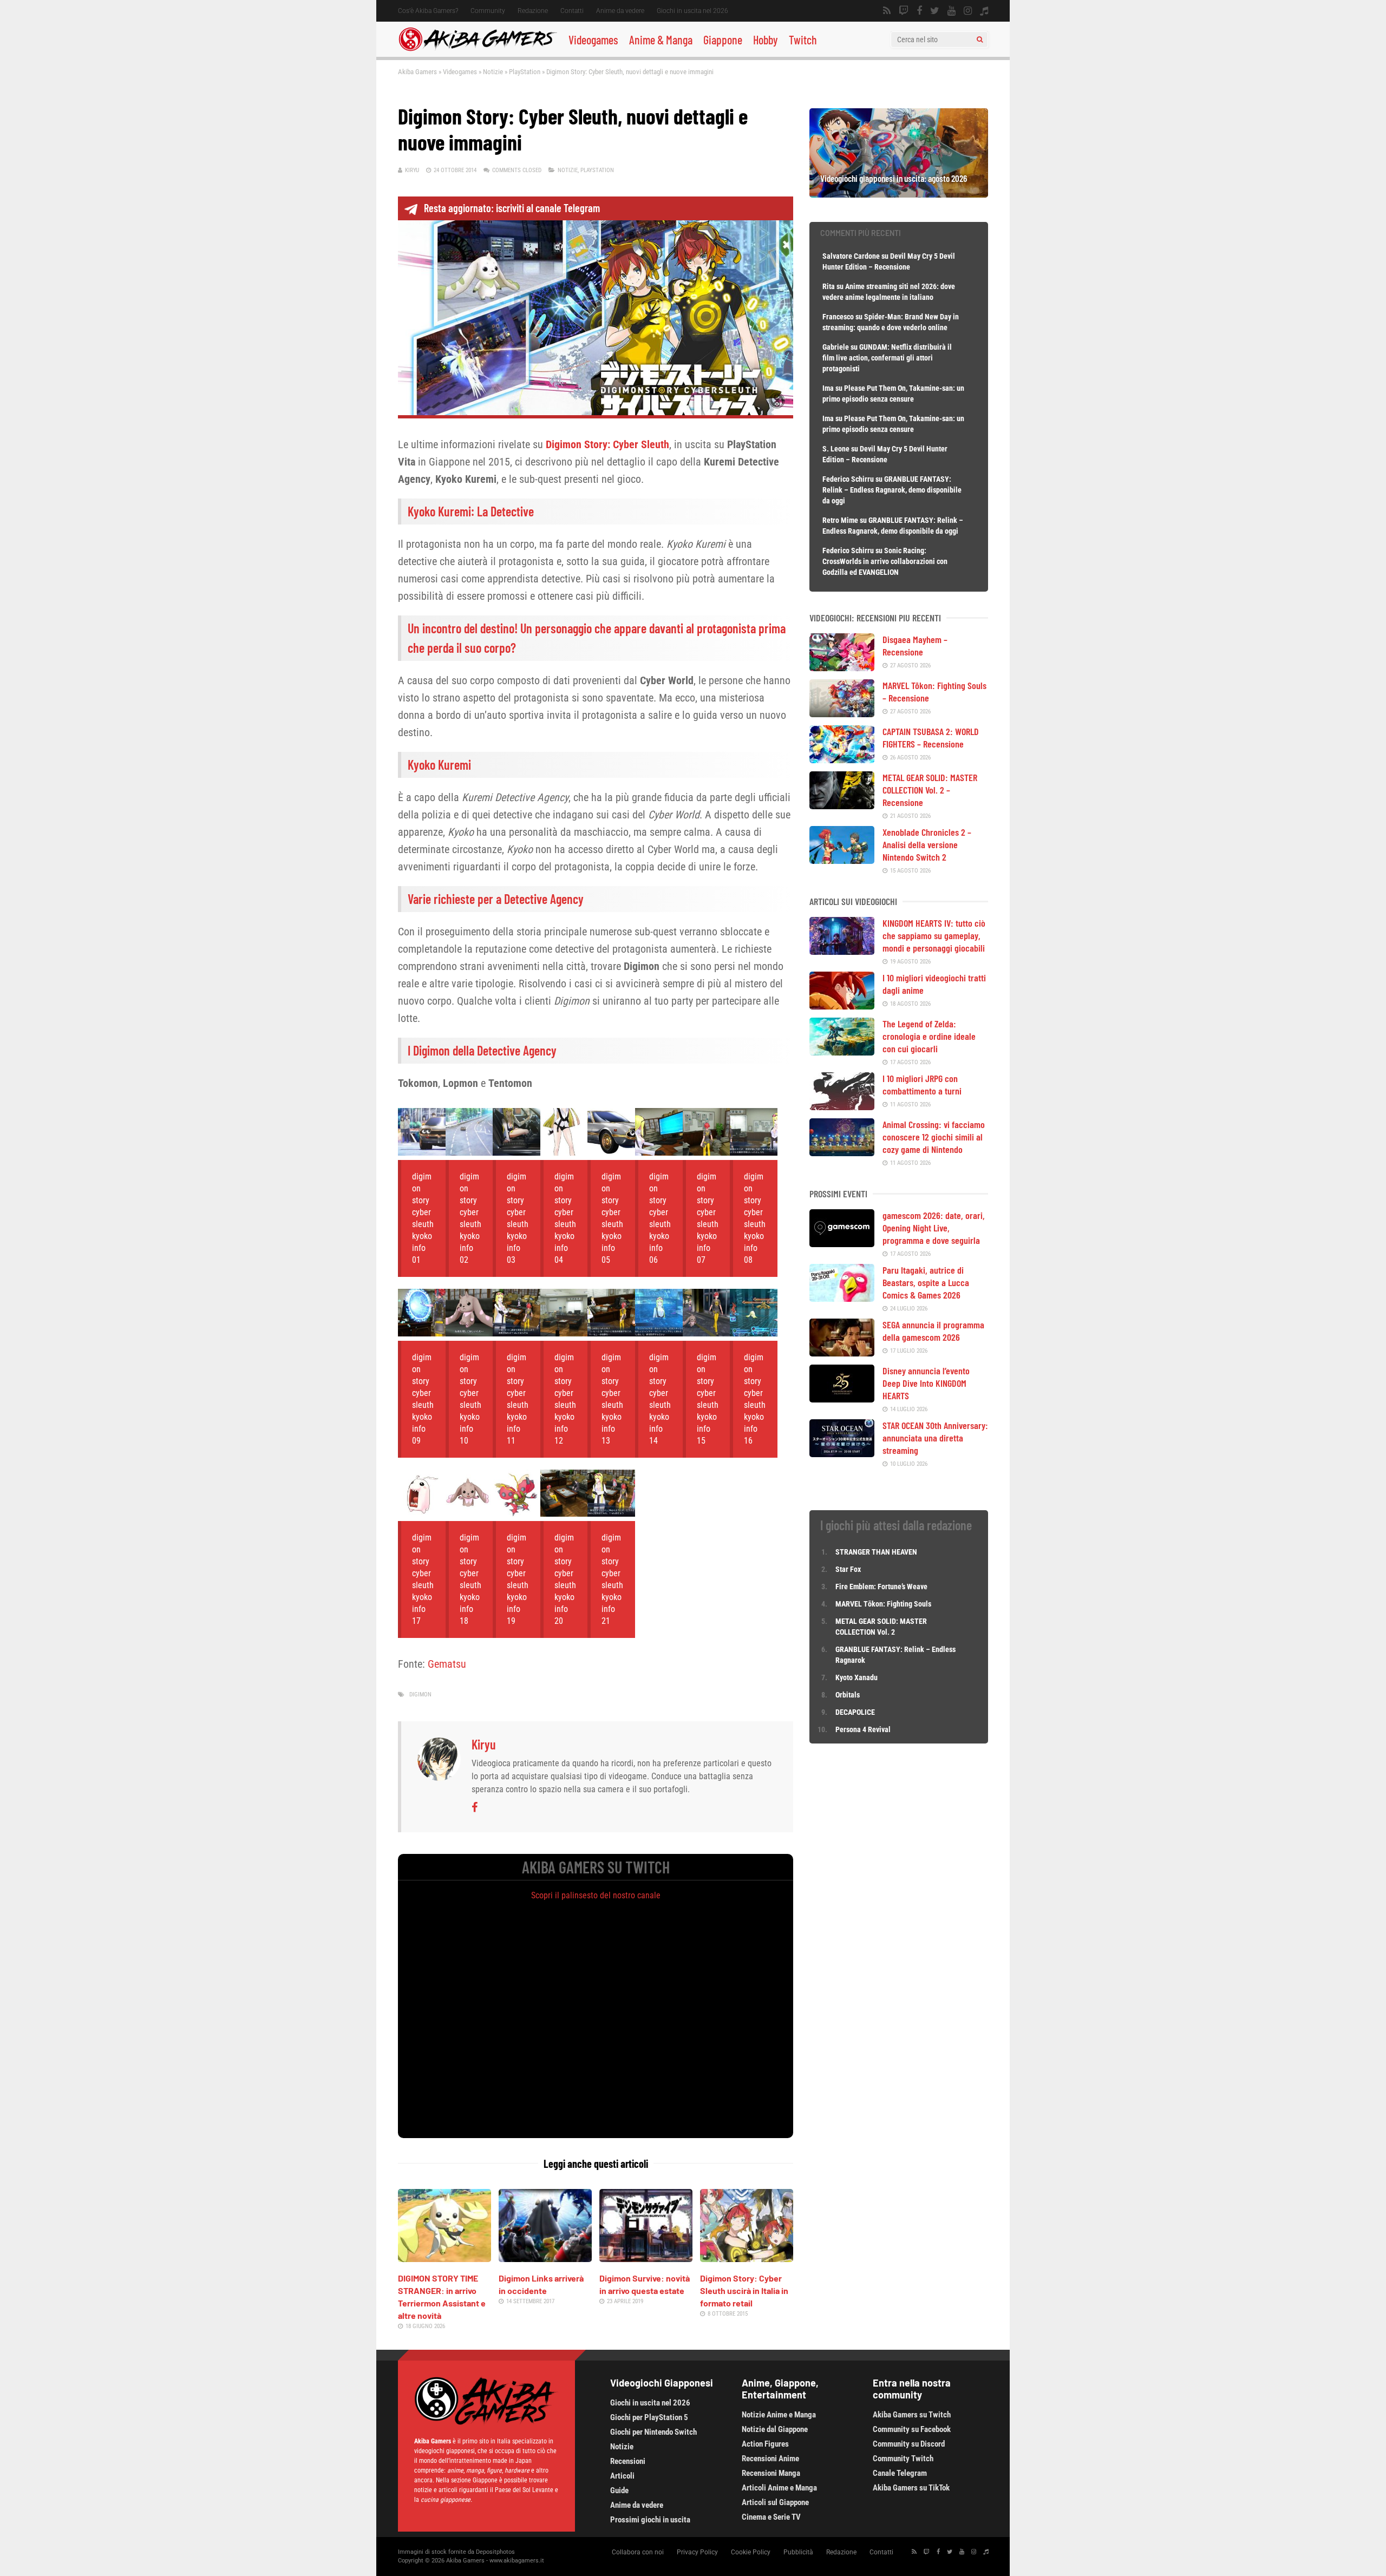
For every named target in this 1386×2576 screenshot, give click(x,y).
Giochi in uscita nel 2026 (692, 11)
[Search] (980, 40)
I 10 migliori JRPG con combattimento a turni (922, 1084)
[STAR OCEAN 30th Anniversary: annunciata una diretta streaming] (842, 1453)
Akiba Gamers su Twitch (912, 2415)
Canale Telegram (900, 2473)
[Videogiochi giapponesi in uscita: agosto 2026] (899, 194)
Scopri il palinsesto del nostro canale (596, 1895)
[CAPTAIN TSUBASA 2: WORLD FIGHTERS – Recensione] (842, 759)
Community (488, 11)
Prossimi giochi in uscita (650, 2520)
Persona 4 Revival (863, 1729)
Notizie (493, 72)
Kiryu (412, 170)
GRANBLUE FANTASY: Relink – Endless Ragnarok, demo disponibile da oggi (892, 490)
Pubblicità (798, 2552)
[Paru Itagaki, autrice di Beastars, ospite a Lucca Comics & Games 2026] (842, 1298)
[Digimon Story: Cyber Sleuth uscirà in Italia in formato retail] (747, 2258)
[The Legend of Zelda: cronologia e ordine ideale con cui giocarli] (842, 1052)
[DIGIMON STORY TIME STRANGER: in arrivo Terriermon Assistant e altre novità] (444, 2258)
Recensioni (628, 2461)
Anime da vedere (620, 11)
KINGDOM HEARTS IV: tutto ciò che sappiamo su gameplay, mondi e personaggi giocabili (934, 935)
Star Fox (848, 1569)
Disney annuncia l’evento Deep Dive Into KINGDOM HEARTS (926, 1383)
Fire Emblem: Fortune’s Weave (881, 1587)
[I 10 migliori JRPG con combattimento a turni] (842, 1106)
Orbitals (848, 1695)
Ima (828, 388)
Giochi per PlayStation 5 (649, 2417)
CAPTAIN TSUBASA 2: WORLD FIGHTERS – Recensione (931, 738)
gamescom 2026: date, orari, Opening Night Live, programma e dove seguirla (934, 1228)
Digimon (420, 1695)
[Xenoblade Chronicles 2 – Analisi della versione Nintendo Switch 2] (842, 860)
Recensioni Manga (771, 2473)
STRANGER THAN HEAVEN (876, 1552)
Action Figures (765, 2444)
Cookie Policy (751, 2552)
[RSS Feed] (887, 11)
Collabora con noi (638, 2552)
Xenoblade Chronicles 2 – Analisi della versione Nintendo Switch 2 (927, 844)
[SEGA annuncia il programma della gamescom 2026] (842, 1353)
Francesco (838, 317)
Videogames (593, 40)
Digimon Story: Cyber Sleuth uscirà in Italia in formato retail (744, 2290)
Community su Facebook (912, 2429)
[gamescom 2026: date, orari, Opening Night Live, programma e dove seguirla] (842, 1243)
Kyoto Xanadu (857, 1677)
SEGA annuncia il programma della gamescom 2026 (933, 1331)
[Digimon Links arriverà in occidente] (545, 2258)
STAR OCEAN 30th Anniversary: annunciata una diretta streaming (935, 1438)
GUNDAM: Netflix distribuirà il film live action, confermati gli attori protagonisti (887, 358)
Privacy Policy (697, 2552)
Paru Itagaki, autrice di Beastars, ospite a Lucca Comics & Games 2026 (926, 1282)
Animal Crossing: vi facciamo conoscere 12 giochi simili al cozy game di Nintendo (934, 1137)
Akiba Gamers (417, 72)
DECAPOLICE (855, 1712)
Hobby (766, 40)
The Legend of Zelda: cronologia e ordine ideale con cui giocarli (929, 1036)
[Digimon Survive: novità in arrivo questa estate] (646, 2258)
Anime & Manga (661, 40)
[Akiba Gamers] (478, 49)
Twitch (803, 40)
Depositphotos (495, 2552)
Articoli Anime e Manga (779, 2488)
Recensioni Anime (770, 2459)
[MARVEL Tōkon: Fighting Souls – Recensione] (842, 713)
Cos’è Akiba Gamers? (428, 11)
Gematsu (447, 1664)
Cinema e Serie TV (771, 2517)
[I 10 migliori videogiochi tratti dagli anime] (842, 1006)
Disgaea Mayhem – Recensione (915, 645)
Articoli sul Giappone (775, 2502)
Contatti (572, 11)
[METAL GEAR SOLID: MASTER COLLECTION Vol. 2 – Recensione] (842, 805)
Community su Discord (909, 2444)
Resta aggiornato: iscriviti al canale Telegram (512, 208)
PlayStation (525, 72)
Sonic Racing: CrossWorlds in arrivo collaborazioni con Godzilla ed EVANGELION (885, 561)
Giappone (723, 40)
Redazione (533, 11)
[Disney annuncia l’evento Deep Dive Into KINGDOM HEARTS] (842, 1399)
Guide (619, 2490)
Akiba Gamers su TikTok (911, 2488)
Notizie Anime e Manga (779, 2415)
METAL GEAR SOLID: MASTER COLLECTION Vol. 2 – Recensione (930, 790)
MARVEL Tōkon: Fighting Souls (884, 1604)
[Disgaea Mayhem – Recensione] (842, 667)
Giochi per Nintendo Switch (653, 2432)
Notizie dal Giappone (775, 2429)
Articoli (622, 2476)
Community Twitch (903, 2459)
